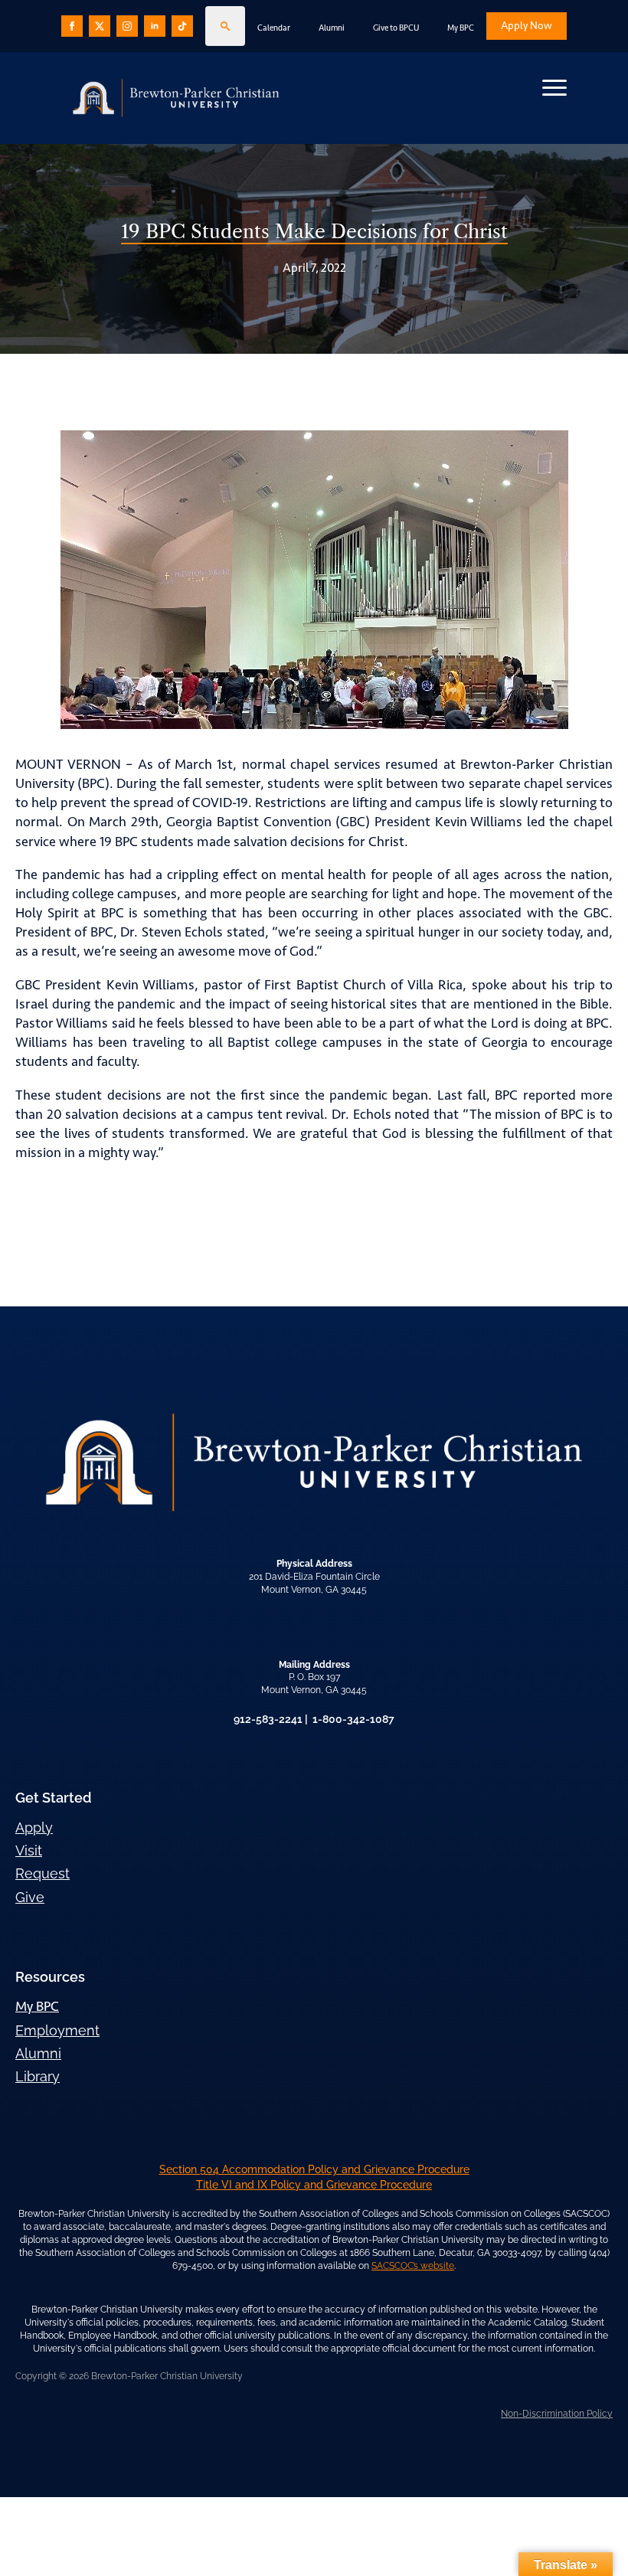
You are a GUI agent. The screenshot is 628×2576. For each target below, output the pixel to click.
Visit (29, 1850)
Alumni (332, 28)
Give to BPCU (396, 28)
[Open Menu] (554, 87)
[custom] (100, 26)
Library (38, 2076)
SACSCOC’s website (413, 2266)
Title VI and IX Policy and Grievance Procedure (314, 2185)
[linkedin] (155, 26)
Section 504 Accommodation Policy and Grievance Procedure (314, 2169)
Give (30, 1897)
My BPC (461, 28)
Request (43, 1873)
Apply (34, 1827)
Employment (57, 2030)
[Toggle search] (225, 26)
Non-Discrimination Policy (557, 2414)
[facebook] (72, 26)
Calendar (274, 28)
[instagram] (127, 26)
